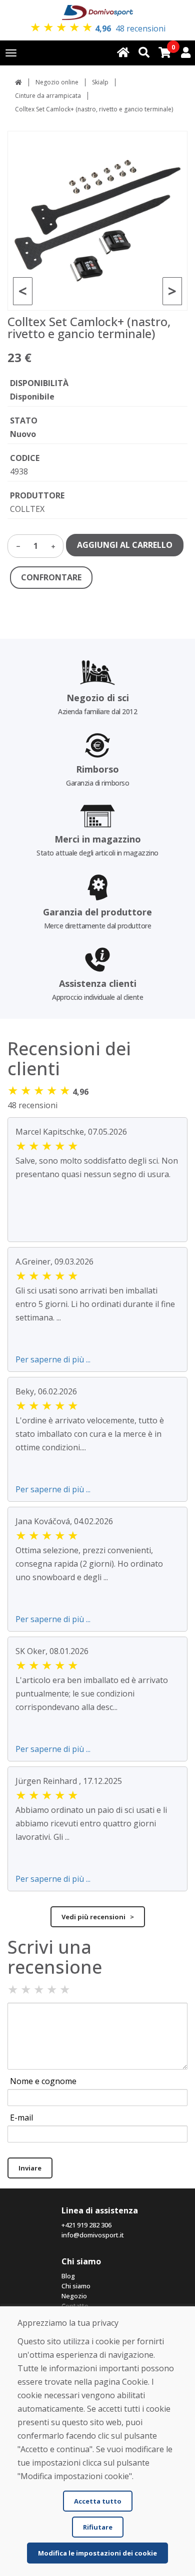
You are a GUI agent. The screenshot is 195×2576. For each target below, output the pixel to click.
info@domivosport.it (93, 2235)
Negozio (74, 2296)
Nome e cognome (43, 2081)
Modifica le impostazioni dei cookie (97, 2553)
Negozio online (57, 82)
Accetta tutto (98, 2501)
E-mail (21, 2118)
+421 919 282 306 (86, 2225)
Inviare (30, 2168)
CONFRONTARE (51, 577)
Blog (68, 2276)
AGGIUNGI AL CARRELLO (125, 545)
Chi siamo (76, 2286)
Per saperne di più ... (53, 1359)
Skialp (100, 82)
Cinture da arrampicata (48, 96)
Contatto (75, 2306)
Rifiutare (98, 2527)
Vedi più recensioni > (98, 1917)
